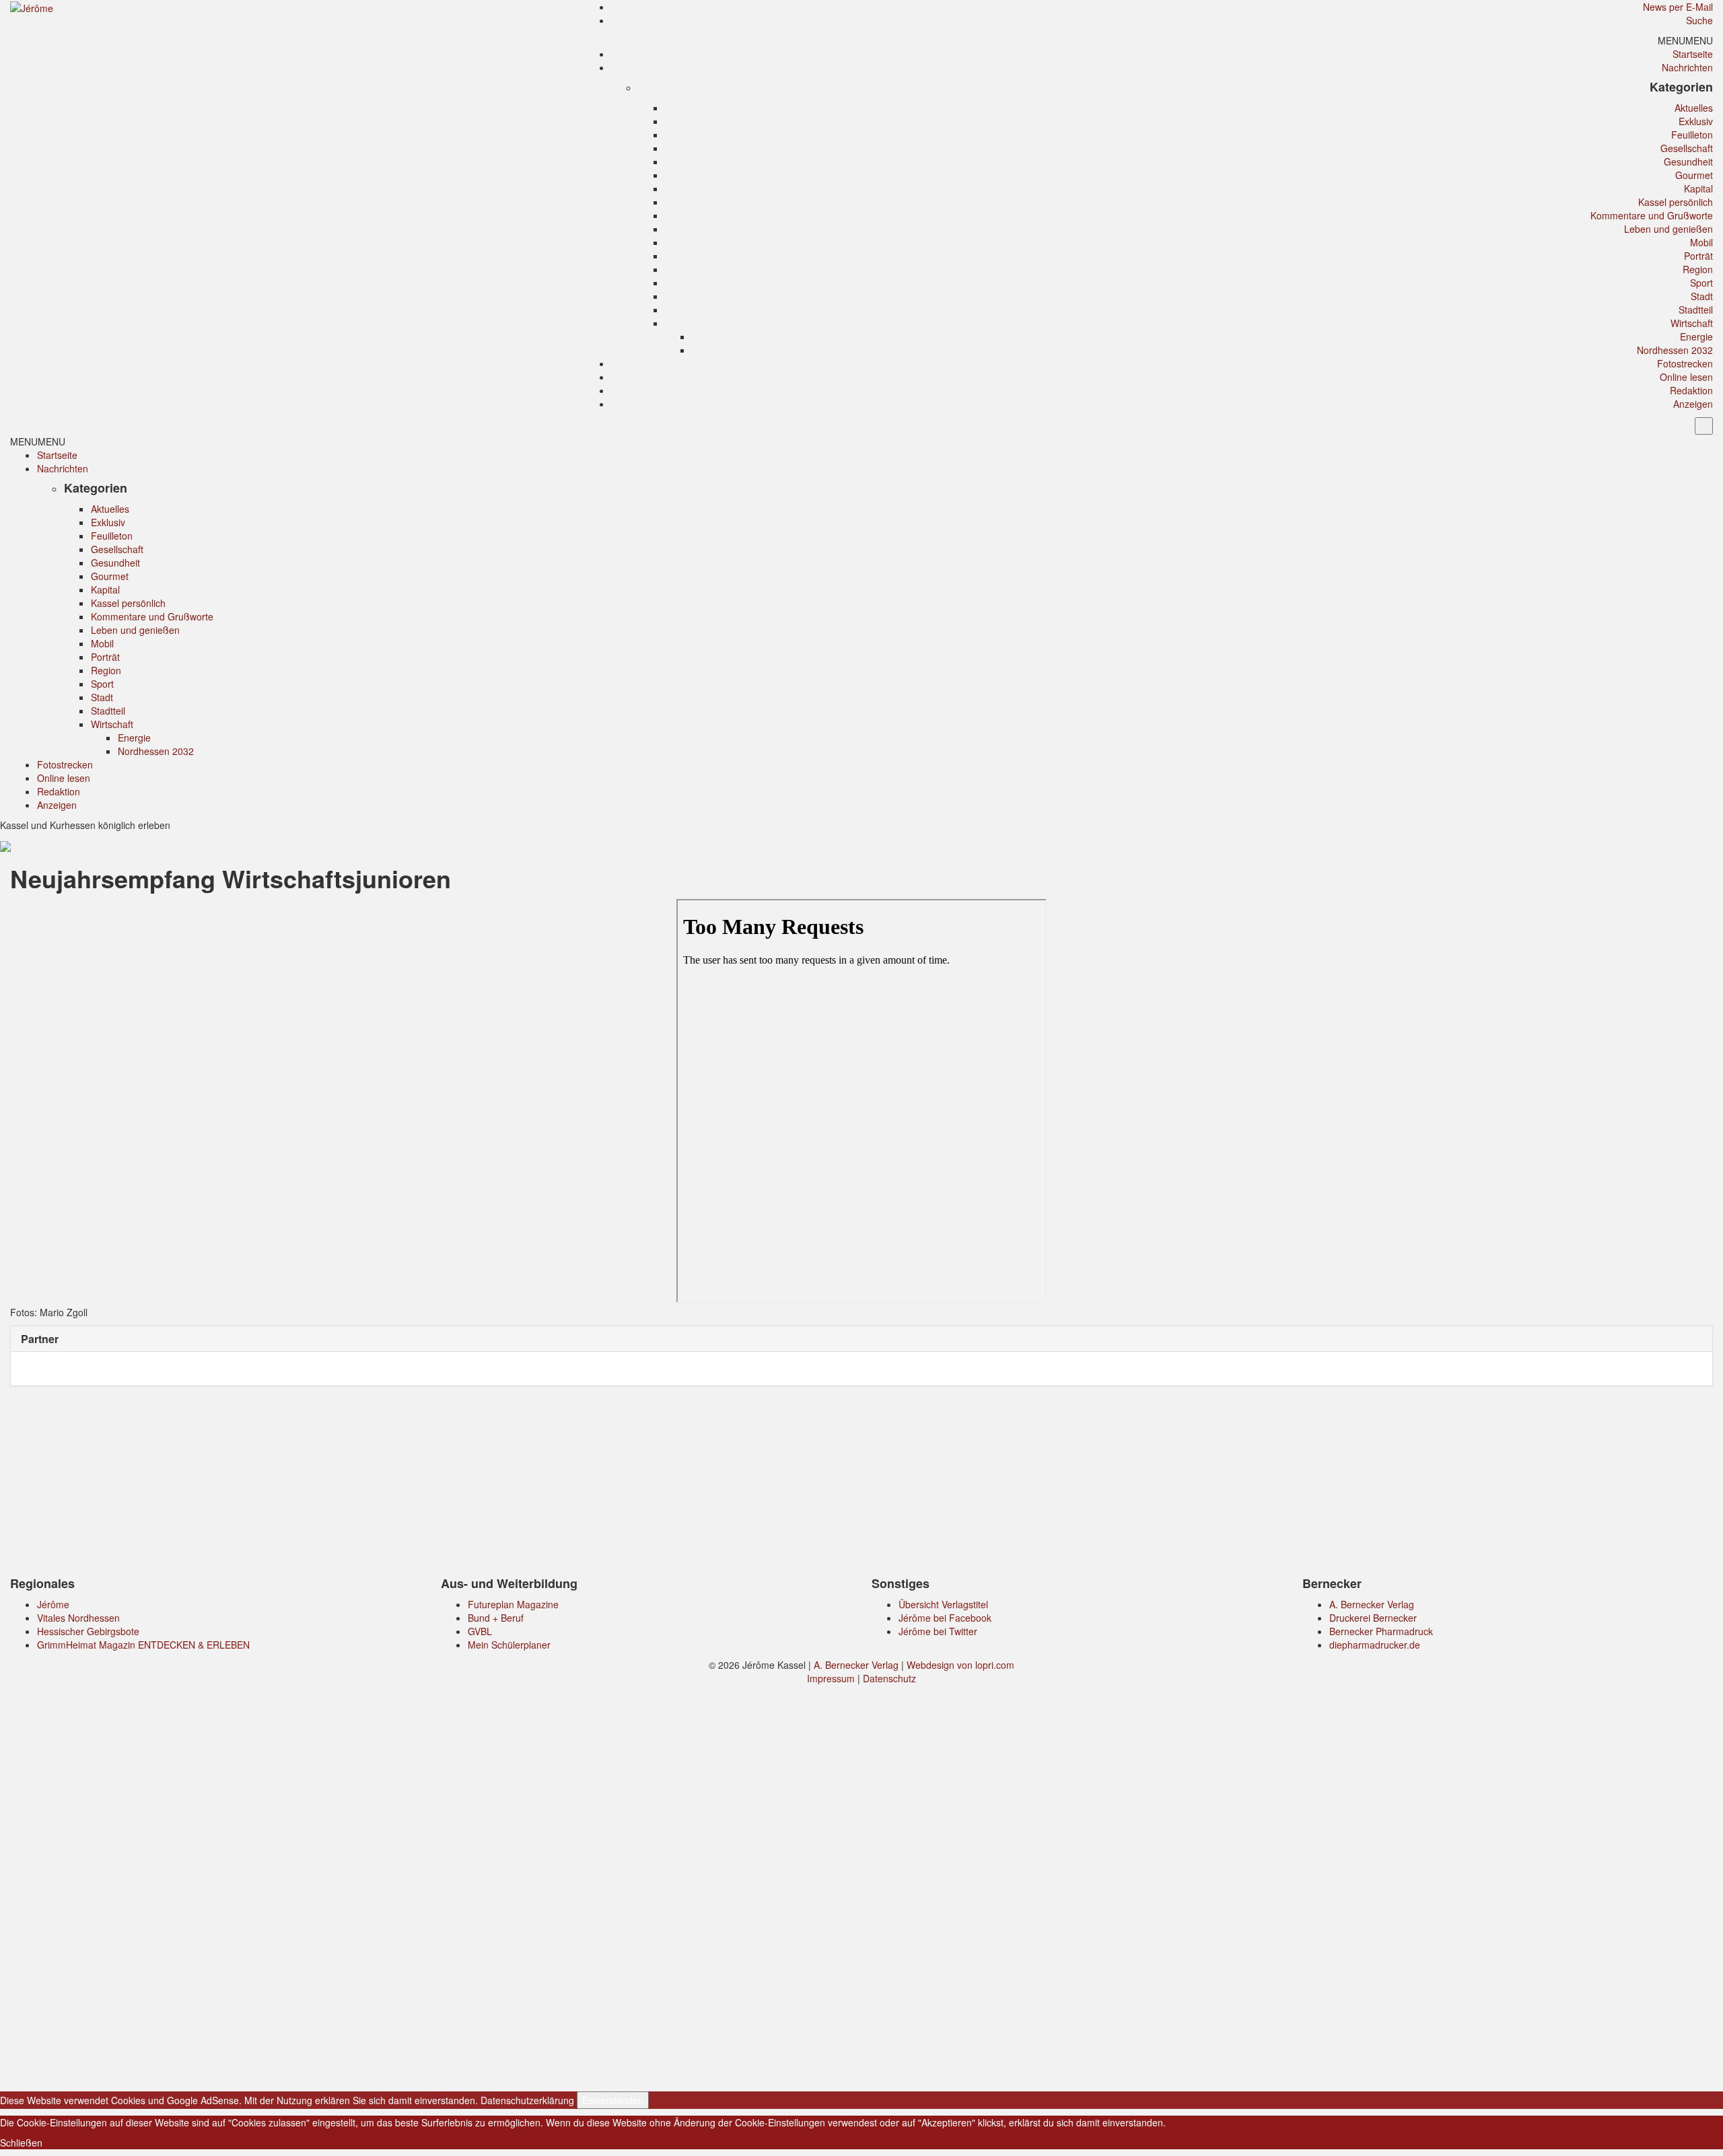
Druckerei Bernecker (1373, 1618)
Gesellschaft (1687, 148)
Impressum (831, 1678)
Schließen (21, 2143)
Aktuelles (1694, 108)
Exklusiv (1696, 121)
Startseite (1693, 54)
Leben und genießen (1668, 229)
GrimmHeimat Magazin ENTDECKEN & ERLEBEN (143, 1645)
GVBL (480, 1631)
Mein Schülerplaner (509, 1645)
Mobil (1701, 242)
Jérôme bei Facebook (945, 1618)
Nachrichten (1687, 67)
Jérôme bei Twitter (938, 1631)
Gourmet (1694, 175)
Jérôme (53, 1604)
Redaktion (1691, 390)
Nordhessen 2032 (1675, 350)
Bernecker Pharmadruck (1381, 1631)
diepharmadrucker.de (1375, 1645)
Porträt (1698, 256)
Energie (1696, 336)
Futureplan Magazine (513, 1604)
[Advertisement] (861, 1484)
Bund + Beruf (496, 1618)
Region (1698, 269)
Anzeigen (1693, 404)
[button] (1685, 40)
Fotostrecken (1685, 363)
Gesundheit (1688, 161)
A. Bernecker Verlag (1372, 1604)
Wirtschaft (1692, 323)
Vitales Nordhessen (78, 1618)
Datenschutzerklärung (527, 2100)
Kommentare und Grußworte (1652, 215)
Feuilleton (1692, 135)
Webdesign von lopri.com (960, 1665)
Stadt (1702, 296)
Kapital (1698, 188)
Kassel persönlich (1676, 202)
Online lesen (1686, 377)
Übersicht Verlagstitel (943, 1604)
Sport (1701, 283)
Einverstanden (613, 2100)
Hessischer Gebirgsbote (88, 1631)
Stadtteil (1696, 310)
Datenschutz (889, 1678)
